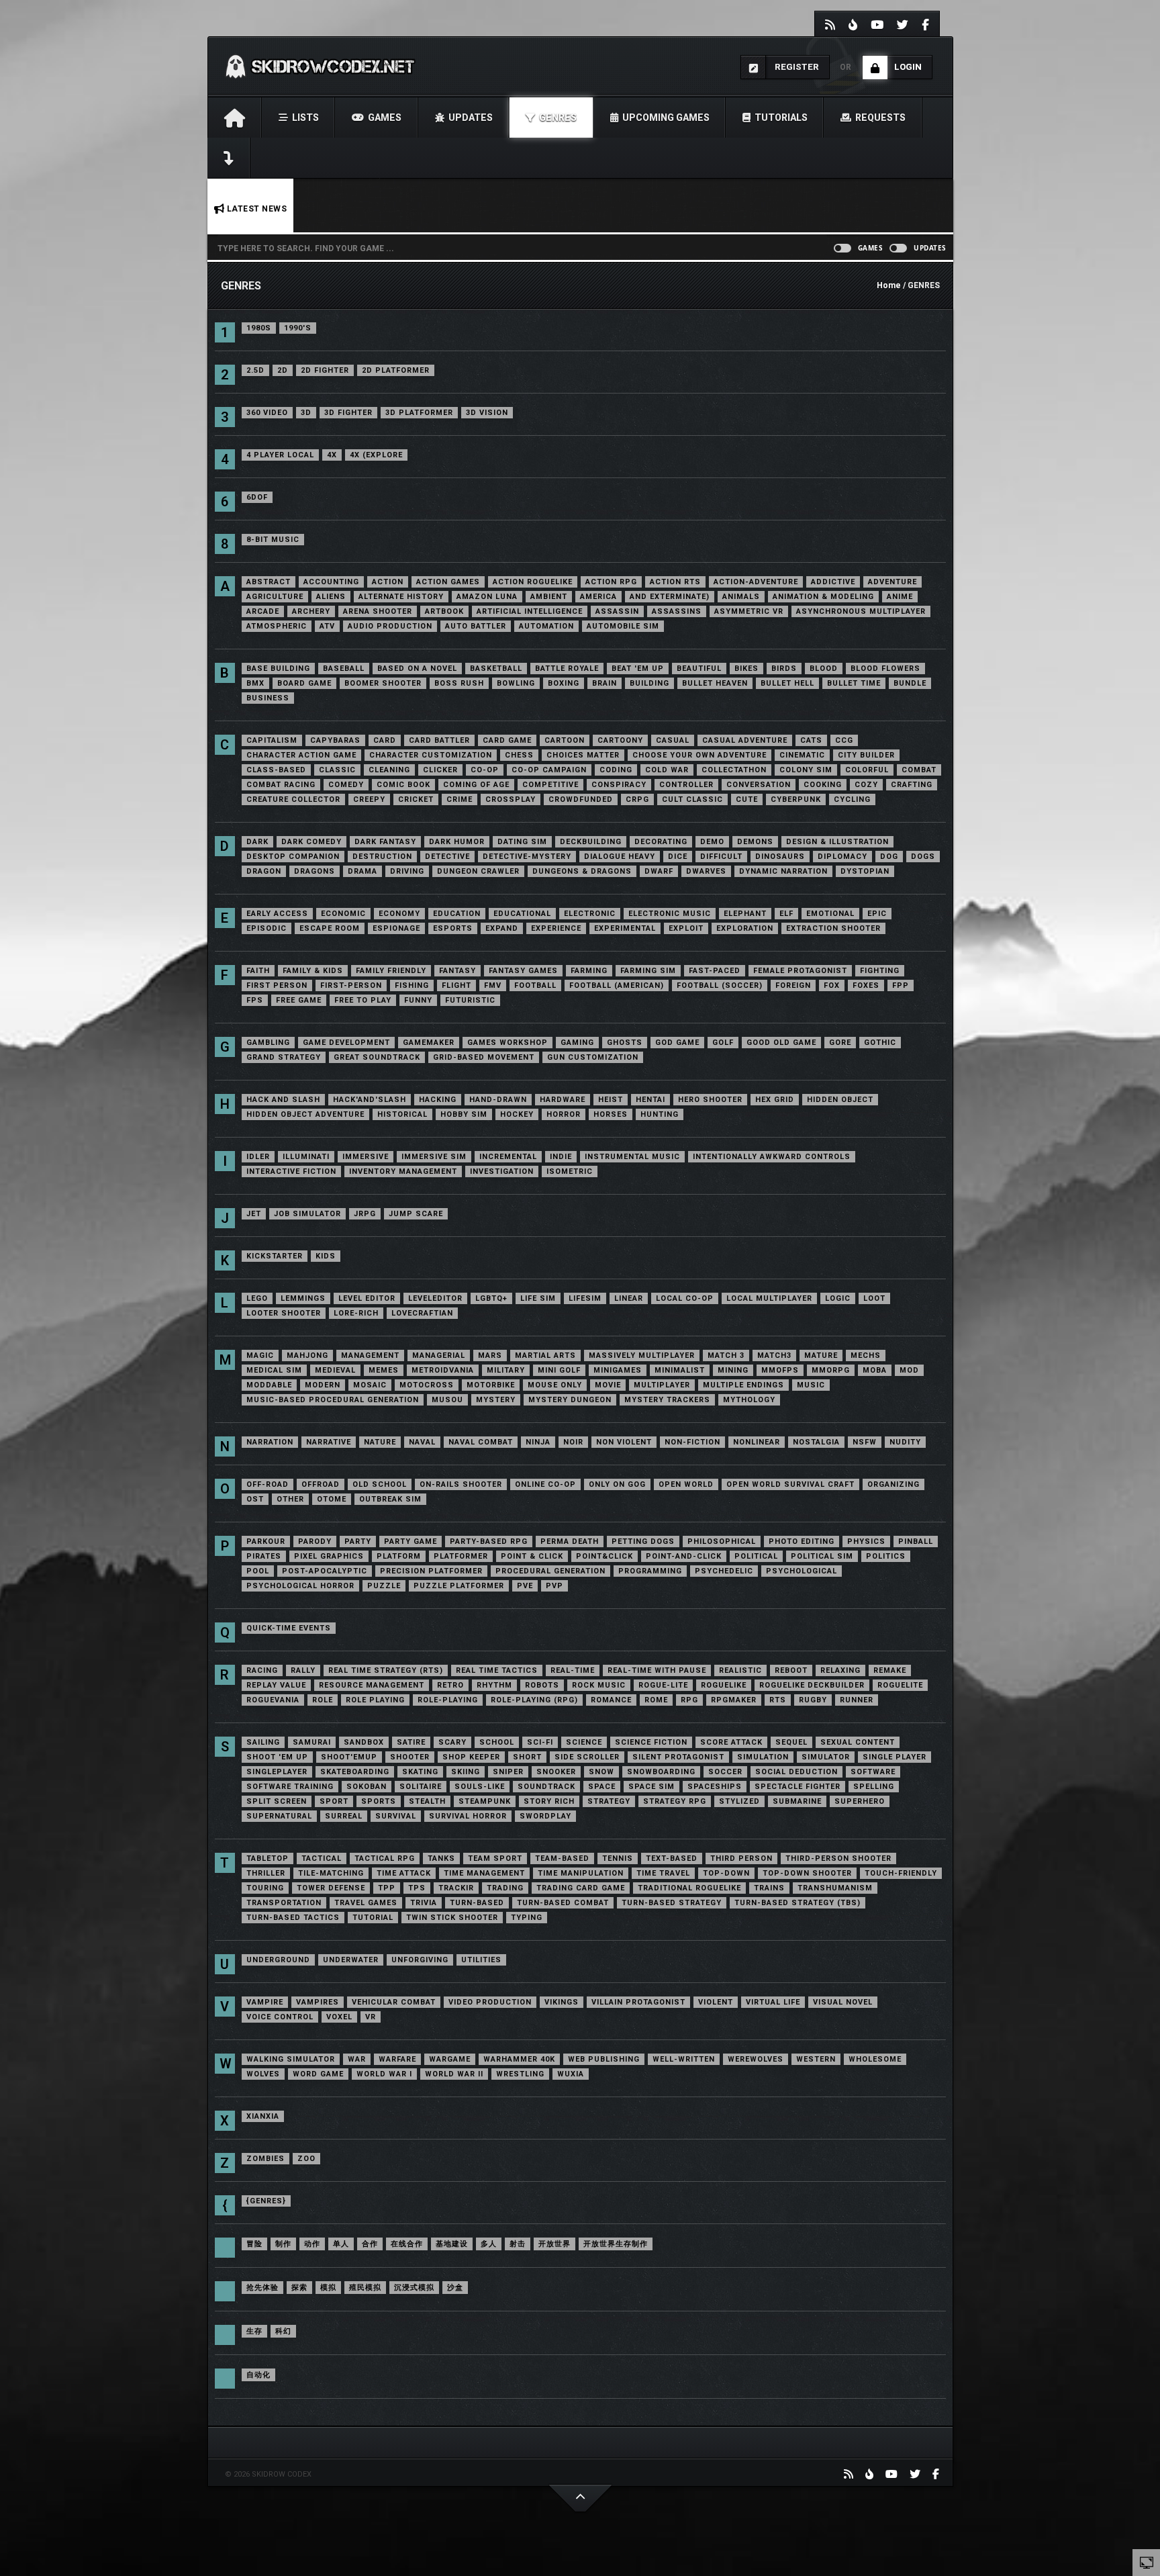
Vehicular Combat (394, 2002)
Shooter (410, 1757)
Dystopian (865, 871)
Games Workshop (507, 1043)
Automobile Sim (623, 626)
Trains (769, 1888)
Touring (265, 1888)
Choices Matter (583, 755)
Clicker (440, 770)
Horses (611, 1114)
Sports (379, 1801)
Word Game (318, 2074)
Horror (564, 1114)
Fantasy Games (523, 971)
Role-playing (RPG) (534, 1700)
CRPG (637, 799)
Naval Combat (481, 1442)
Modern (323, 1385)
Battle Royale (567, 669)
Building (649, 683)
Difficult (721, 857)
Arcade (263, 611)
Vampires (318, 2002)
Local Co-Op (685, 1298)
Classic (337, 770)
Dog (889, 857)
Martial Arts (545, 1355)
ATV (327, 626)
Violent (716, 2002)
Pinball (916, 1542)
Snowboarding (661, 1772)
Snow (601, 1772)
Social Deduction (796, 1772)
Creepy (369, 799)
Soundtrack (546, 1787)
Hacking (438, 1100)
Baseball (344, 669)
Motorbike (491, 1385)
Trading (505, 1888)
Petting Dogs (643, 1542)
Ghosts (625, 1043)
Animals (741, 597)
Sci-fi (540, 1742)
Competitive (550, 785)
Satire (411, 1742)
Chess (519, 755)
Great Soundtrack (377, 1057)
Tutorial (373, 1918)
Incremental (508, 1157)
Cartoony (620, 740)
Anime (900, 597)
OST (255, 1499)
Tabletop (268, 1858)
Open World (686, 1484)
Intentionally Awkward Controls (772, 1157)
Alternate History (401, 597)
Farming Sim (648, 971)
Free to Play (363, 1000)
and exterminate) (670, 597)
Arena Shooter (378, 611)
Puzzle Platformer (459, 1586)
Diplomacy (842, 857)
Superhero (860, 1801)
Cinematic (802, 755)
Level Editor (367, 1298)
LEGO (257, 1298)
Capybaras (335, 740)
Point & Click (532, 1556)
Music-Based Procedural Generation (333, 1400)
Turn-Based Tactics (293, 1918)
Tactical (322, 1858)
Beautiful (699, 669)
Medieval (335, 1370)
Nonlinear (757, 1442)
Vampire (265, 2002)
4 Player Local (280, 455)
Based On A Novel (417, 669)
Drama (362, 871)
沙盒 (455, 2288)
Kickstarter (275, 1256)
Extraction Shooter (833, 928)
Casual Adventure (745, 740)
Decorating (661, 842)
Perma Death (570, 1542)
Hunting (660, 1114)
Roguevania (273, 1700)
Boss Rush (459, 683)
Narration (270, 1442)
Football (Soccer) (720, 985)
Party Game (410, 1542)
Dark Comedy (311, 842)
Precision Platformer (431, 1571)
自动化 (258, 2375)
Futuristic (470, 1000)
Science (584, 1742)
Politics (886, 1556)
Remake (890, 1670)
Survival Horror (468, 1816)
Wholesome (875, 2059)
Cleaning (389, 770)
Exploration (745, 928)
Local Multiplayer (769, 1298)
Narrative (329, 1442)
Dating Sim (522, 842)
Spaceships (715, 1787)
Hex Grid (775, 1100)
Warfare (397, 2059)
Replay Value (276, 1685)
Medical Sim (274, 1370)
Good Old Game (781, 1043)
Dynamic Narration (783, 871)
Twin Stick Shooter (452, 1918)
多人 (489, 2244)
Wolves (263, 2074)
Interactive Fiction (291, 1171)
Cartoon (565, 740)
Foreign (793, 985)
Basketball (496, 669)
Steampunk (485, 1801)
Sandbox (364, 1742)
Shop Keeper (471, 1757)
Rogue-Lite (663, 1685)
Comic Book (403, 785)
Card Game (507, 740)
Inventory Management (403, 1171)
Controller (686, 785)
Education (457, 914)
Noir (573, 1442)
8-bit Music (273, 540)
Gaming (577, 1043)
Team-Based (562, 1858)
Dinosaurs (780, 857)
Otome (332, 1499)
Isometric (570, 1171)
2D (283, 370)
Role (323, 1700)
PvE (525, 1586)
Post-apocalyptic (325, 1571)
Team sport (495, 1858)
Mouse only (555, 1385)
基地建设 (452, 2244)
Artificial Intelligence (530, 611)
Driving (407, 871)
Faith (258, 971)
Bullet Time (854, 683)
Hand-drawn (498, 1100)
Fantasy (457, 971)
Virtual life (773, 2002)
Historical (402, 1114)
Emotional (830, 914)
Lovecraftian (422, 1313)
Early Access (277, 914)
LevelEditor (435, 1298)
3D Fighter (348, 413)
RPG (689, 1700)
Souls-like (480, 1787)
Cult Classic (692, 799)
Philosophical (722, 1542)
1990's (298, 328)
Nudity (905, 1442)
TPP (387, 1888)
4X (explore (376, 455)
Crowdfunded (581, 799)
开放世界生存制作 (616, 2244)
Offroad (321, 1484)
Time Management (484, 1873)
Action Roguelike (533, 582)
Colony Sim (806, 770)
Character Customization (431, 755)
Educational (522, 914)
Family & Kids (313, 971)
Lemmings (303, 1298)
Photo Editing (802, 1542)
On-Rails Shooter (461, 1484)
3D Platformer (419, 413)
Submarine (797, 1801)
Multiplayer (662, 1385)
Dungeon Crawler (478, 871)
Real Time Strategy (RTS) (386, 1670)
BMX (255, 683)
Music (811, 1385)
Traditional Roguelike (689, 1888)
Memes (384, 1370)
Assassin (617, 611)
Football (535, 985)
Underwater (351, 1960)
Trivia (424, 1903)
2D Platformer (396, 370)
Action (388, 582)
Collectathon (734, 770)
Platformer (461, 1556)
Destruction (382, 857)
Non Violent (624, 1442)
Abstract (269, 582)
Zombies (265, 2159)
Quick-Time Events (289, 1628)
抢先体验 (262, 2288)
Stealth (427, 1801)
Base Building (278, 669)
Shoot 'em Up (277, 1757)
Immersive (366, 1157)
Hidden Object (840, 1100)
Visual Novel (843, 2002)
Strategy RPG (675, 1801)
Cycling (852, 799)
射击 (518, 2244)
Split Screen (277, 1801)
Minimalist (680, 1370)
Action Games (448, 582)
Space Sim (651, 1787)
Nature (380, 1442)
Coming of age (476, 785)
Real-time (573, 1670)
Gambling (268, 1043)
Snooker (556, 1772)
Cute (747, 799)
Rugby (813, 1700)
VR (371, 2017)
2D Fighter (325, 370)
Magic (260, 1355)
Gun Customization (593, 1057)
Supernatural (279, 1816)
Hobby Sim (464, 1114)
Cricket (416, 799)
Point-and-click (684, 1556)
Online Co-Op (545, 1484)
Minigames (618, 1370)
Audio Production (390, 626)
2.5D (255, 370)
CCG (844, 740)
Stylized (739, 1801)
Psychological (802, 1571)
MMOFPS (780, 1370)
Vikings (562, 2002)
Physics (866, 1542)
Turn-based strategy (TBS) (797, 1903)
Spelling (874, 1787)
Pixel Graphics (329, 1556)
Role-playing (448, 1700)
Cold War (667, 770)
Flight (456, 985)
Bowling (516, 683)
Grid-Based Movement (484, 1057)
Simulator (826, 1757)
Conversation (759, 785)
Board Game (304, 683)
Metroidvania (443, 1370)
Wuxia (571, 2074)
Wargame (450, 2059)
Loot (874, 1298)
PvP (554, 1586)
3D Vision (487, 413)
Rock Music (599, 1685)
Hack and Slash (283, 1100)
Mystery (496, 1400)
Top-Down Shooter (807, 1873)
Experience (556, 928)
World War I (384, 2074)
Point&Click (605, 1556)
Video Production (490, 2002)
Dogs (923, 857)
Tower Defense (331, 1888)
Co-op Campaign (549, 770)
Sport (334, 1801)
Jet (254, 1214)
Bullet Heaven (715, 683)
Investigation (502, 1171)
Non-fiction (692, 1442)
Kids (326, 1256)
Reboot (791, 1670)
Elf (786, 914)
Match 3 (726, 1355)
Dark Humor (457, 842)
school (497, 1742)
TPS (417, 1888)
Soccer (725, 1772)
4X (332, 455)
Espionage (396, 928)
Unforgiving (420, 1960)
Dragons (315, 871)
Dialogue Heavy (620, 857)
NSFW (865, 1442)
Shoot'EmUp (349, 1757)
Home (889, 285)
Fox (832, 985)
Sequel (791, 1742)
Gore (840, 1043)
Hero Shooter (710, 1100)
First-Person (351, 985)
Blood (824, 669)
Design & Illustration (837, 842)
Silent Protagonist (678, 1757)
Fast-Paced (715, 971)
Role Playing (375, 1700)
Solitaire (421, 1787)
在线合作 (407, 2244)
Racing (262, 1670)
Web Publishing (604, 2059)
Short (527, 1757)
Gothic (880, 1043)
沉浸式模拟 (414, 2288)
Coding (616, 770)
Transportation (284, 1903)
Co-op (485, 770)
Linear (629, 1298)
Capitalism (272, 740)
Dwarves (706, 871)
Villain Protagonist (638, 2002)
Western (816, 2059)
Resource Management (372, 1685)
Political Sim (822, 1556)
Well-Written (684, 2059)
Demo (712, 842)
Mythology (749, 1400)
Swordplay (545, 1816)
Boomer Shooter (383, 683)
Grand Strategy (284, 1057)
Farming (589, 971)
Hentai (650, 1100)
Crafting (912, 785)
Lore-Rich (356, 1313)
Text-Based (672, 1858)
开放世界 (554, 2244)
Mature (821, 1355)
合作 (370, 2244)
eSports (453, 928)
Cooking (823, 785)
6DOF (257, 497)
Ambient (549, 597)
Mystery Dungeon (570, 1400)
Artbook (444, 611)
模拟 (328, 2288)
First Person (277, 985)
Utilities (481, 1960)
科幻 (283, 2331)
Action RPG (611, 582)
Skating (420, 1772)
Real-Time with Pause (657, 1670)
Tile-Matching (331, 1873)
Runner (857, 1700)
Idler (258, 1157)
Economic (343, 914)
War (357, 2059)
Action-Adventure (756, 582)
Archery (311, 611)
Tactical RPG (385, 1858)
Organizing (893, 1484)
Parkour (266, 1542)
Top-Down (726, 1873)
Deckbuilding (591, 842)
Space (602, 1787)
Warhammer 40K (519, 2059)
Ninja (538, 1442)
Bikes (746, 669)
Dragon (264, 871)
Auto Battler (476, 626)
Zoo (306, 2159)
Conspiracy (619, 785)
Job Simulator (307, 1214)
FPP (901, 985)
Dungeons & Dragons (582, 871)
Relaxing (840, 1670)
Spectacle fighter (797, 1787)
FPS (255, 1000)
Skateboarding (355, 1772)
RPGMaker (734, 1700)
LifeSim (585, 1298)
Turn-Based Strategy (672, 1903)
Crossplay (511, 799)
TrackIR (456, 1888)
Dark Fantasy (385, 842)
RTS (778, 1700)
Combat (919, 770)
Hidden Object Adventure (305, 1114)
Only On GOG (617, 1484)
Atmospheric (277, 626)
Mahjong (307, 1355)
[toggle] (1147, 2562)
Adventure (892, 582)
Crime (460, 799)
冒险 (254, 2244)
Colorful (867, 770)
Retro (450, 1685)
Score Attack (731, 1742)
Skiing (466, 1772)
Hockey (517, 1114)
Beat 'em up (638, 669)
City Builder (866, 755)
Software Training (290, 1787)
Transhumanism (835, 1888)
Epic (877, 914)
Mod (909, 1370)
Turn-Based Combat (563, 1903)
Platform (399, 1556)
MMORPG (831, 1370)
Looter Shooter (284, 1313)
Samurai (312, 1742)
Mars (490, 1355)
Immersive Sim (434, 1157)
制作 (283, 2244)
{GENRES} (266, 2201)
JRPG (365, 1214)
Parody (315, 1542)
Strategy (609, 1801)
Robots (542, 1685)
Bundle (910, 683)
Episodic (267, 928)
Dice (678, 857)
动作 (312, 2244)
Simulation (763, 1757)
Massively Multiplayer (642, 1355)
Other (290, 1499)
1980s (259, 328)
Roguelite (900, 1685)
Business (268, 698)
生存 (254, 2331)
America (598, 597)
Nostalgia (816, 1442)
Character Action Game (301, 755)
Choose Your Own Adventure (699, 755)
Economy (399, 914)
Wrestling (520, 2074)
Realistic (740, 1670)
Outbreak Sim (390, 1499)
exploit (686, 928)
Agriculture (275, 597)
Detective (447, 857)
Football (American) (617, 985)
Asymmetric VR (749, 611)
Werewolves (756, 2059)
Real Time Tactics (497, 1670)
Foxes (866, 985)
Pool (258, 1571)
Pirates (264, 1556)
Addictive (833, 582)
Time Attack (404, 1873)
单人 (341, 2244)
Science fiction (651, 1742)
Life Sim (538, 1298)
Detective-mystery (527, 857)
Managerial (439, 1355)
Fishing (412, 985)
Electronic (590, 914)
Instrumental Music (632, 1157)
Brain (605, 683)
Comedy (346, 785)
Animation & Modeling (823, 597)
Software (873, 1772)
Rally (303, 1670)
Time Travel (663, 1873)
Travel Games (366, 1903)
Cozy (866, 785)
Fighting (880, 971)
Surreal (344, 1816)
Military (506, 1370)
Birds (784, 669)
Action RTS (675, 582)
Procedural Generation (550, 1571)
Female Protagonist (800, 971)
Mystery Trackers (667, 1400)
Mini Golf (559, 1370)
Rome (656, 1700)
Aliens (331, 597)
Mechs (866, 1355)
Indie (561, 1157)
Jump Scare (416, 1214)
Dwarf (659, 871)
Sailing (263, 1742)
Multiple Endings (743, 1385)
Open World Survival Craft (790, 1484)
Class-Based (276, 770)
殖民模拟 (365, 2288)
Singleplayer (277, 1772)
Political (756, 1556)
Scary (452, 1742)
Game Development (346, 1043)
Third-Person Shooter (838, 1858)
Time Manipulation (581, 1873)
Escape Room (330, 928)
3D (306, 413)
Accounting (331, 582)
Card (385, 740)
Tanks (441, 1858)
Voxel (339, 2017)
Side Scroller (587, 1757)
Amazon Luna (487, 597)
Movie (608, 1385)
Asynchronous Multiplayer (861, 611)
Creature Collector (293, 799)
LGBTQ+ (491, 1298)
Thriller (266, 1873)
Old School (380, 1484)
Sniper (508, 1772)
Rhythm (494, 1685)
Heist (611, 1100)
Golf (723, 1043)
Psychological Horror (300, 1586)
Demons (755, 842)
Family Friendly (391, 971)
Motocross (427, 1385)
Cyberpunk (796, 799)
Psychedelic (724, 1571)
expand (502, 928)
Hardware (563, 1100)
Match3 (774, 1355)
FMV (493, 985)
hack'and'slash (370, 1100)
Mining (733, 1370)
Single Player (895, 1757)
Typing (527, 1918)
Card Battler (439, 740)
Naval (422, 1442)
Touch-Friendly (901, 1873)
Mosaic (370, 1385)
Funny (418, 1000)
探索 (299, 2288)
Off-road (268, 1484)
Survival (396, 1816)
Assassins (677, 611)
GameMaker (429, 1043)
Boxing (564, 683)
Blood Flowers (885, 669)
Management (370, 1355)
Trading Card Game (581, 1888)
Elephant (745, 914)
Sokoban (367, 1787)
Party (358, 1542)
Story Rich (549, 1801)
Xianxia (263, 2116)
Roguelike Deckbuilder (812, 1685)
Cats (811, 740)
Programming (650, 1571)
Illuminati (306, 1157)
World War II (454, 2074)
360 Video (267, 413)
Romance (611, 1700)
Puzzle (384, 1586)
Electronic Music (670, 914)
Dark (257, 842)
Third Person (741, 1858)
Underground (278, 1960)
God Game (677, 1043)
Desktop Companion (293, 857)
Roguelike (724, 1685)
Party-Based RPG (489, 1542)
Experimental (625, 928)
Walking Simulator (291, 2059)
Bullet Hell (787, 683)
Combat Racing (281, 785)
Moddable (269, 1385)
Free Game (299, 1000)
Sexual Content (858, 1742)
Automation (546, 626)
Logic (838, 1298)
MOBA (875, 1370)
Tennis (618, 1858)
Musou (447, 1400)
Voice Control (280, 2017)
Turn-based (477, 1903)
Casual (673, 740)
